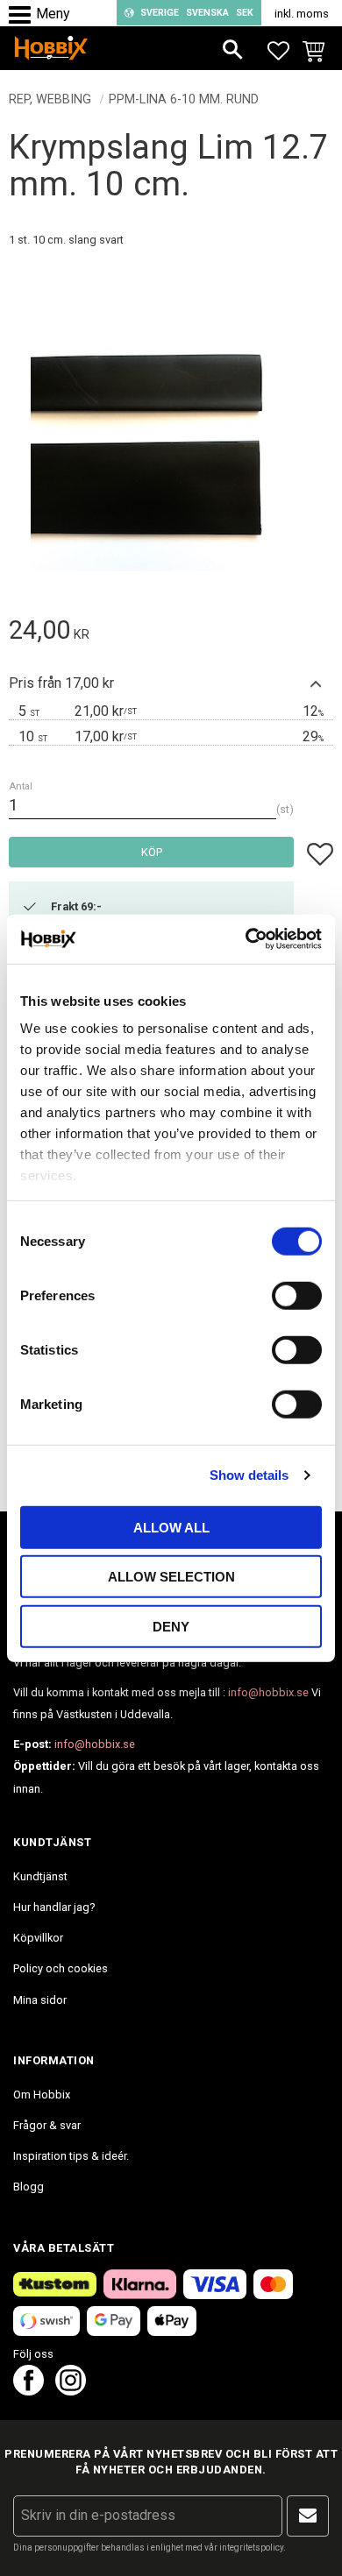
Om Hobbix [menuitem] (42, 2095)
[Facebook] (28, 2391)
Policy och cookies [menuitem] (61, 1968)
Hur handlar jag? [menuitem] (54, 1907)
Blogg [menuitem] (28, 2187)
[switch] (297, 1295)
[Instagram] (71, 2391)
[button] (24, 15)
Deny (171, 1626)
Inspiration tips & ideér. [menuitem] (71, 2156)
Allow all (171, 1527)
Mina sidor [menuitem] (40, 2000)
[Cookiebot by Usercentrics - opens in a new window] (246, 939)
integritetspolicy (251, 2548)
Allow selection (171, 1577)
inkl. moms (302, 14)
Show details (249, 1475)
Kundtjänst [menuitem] (40, 1876)
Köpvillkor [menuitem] (38, 1938)
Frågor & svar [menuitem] (47, 2125)
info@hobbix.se (268, 1692)
